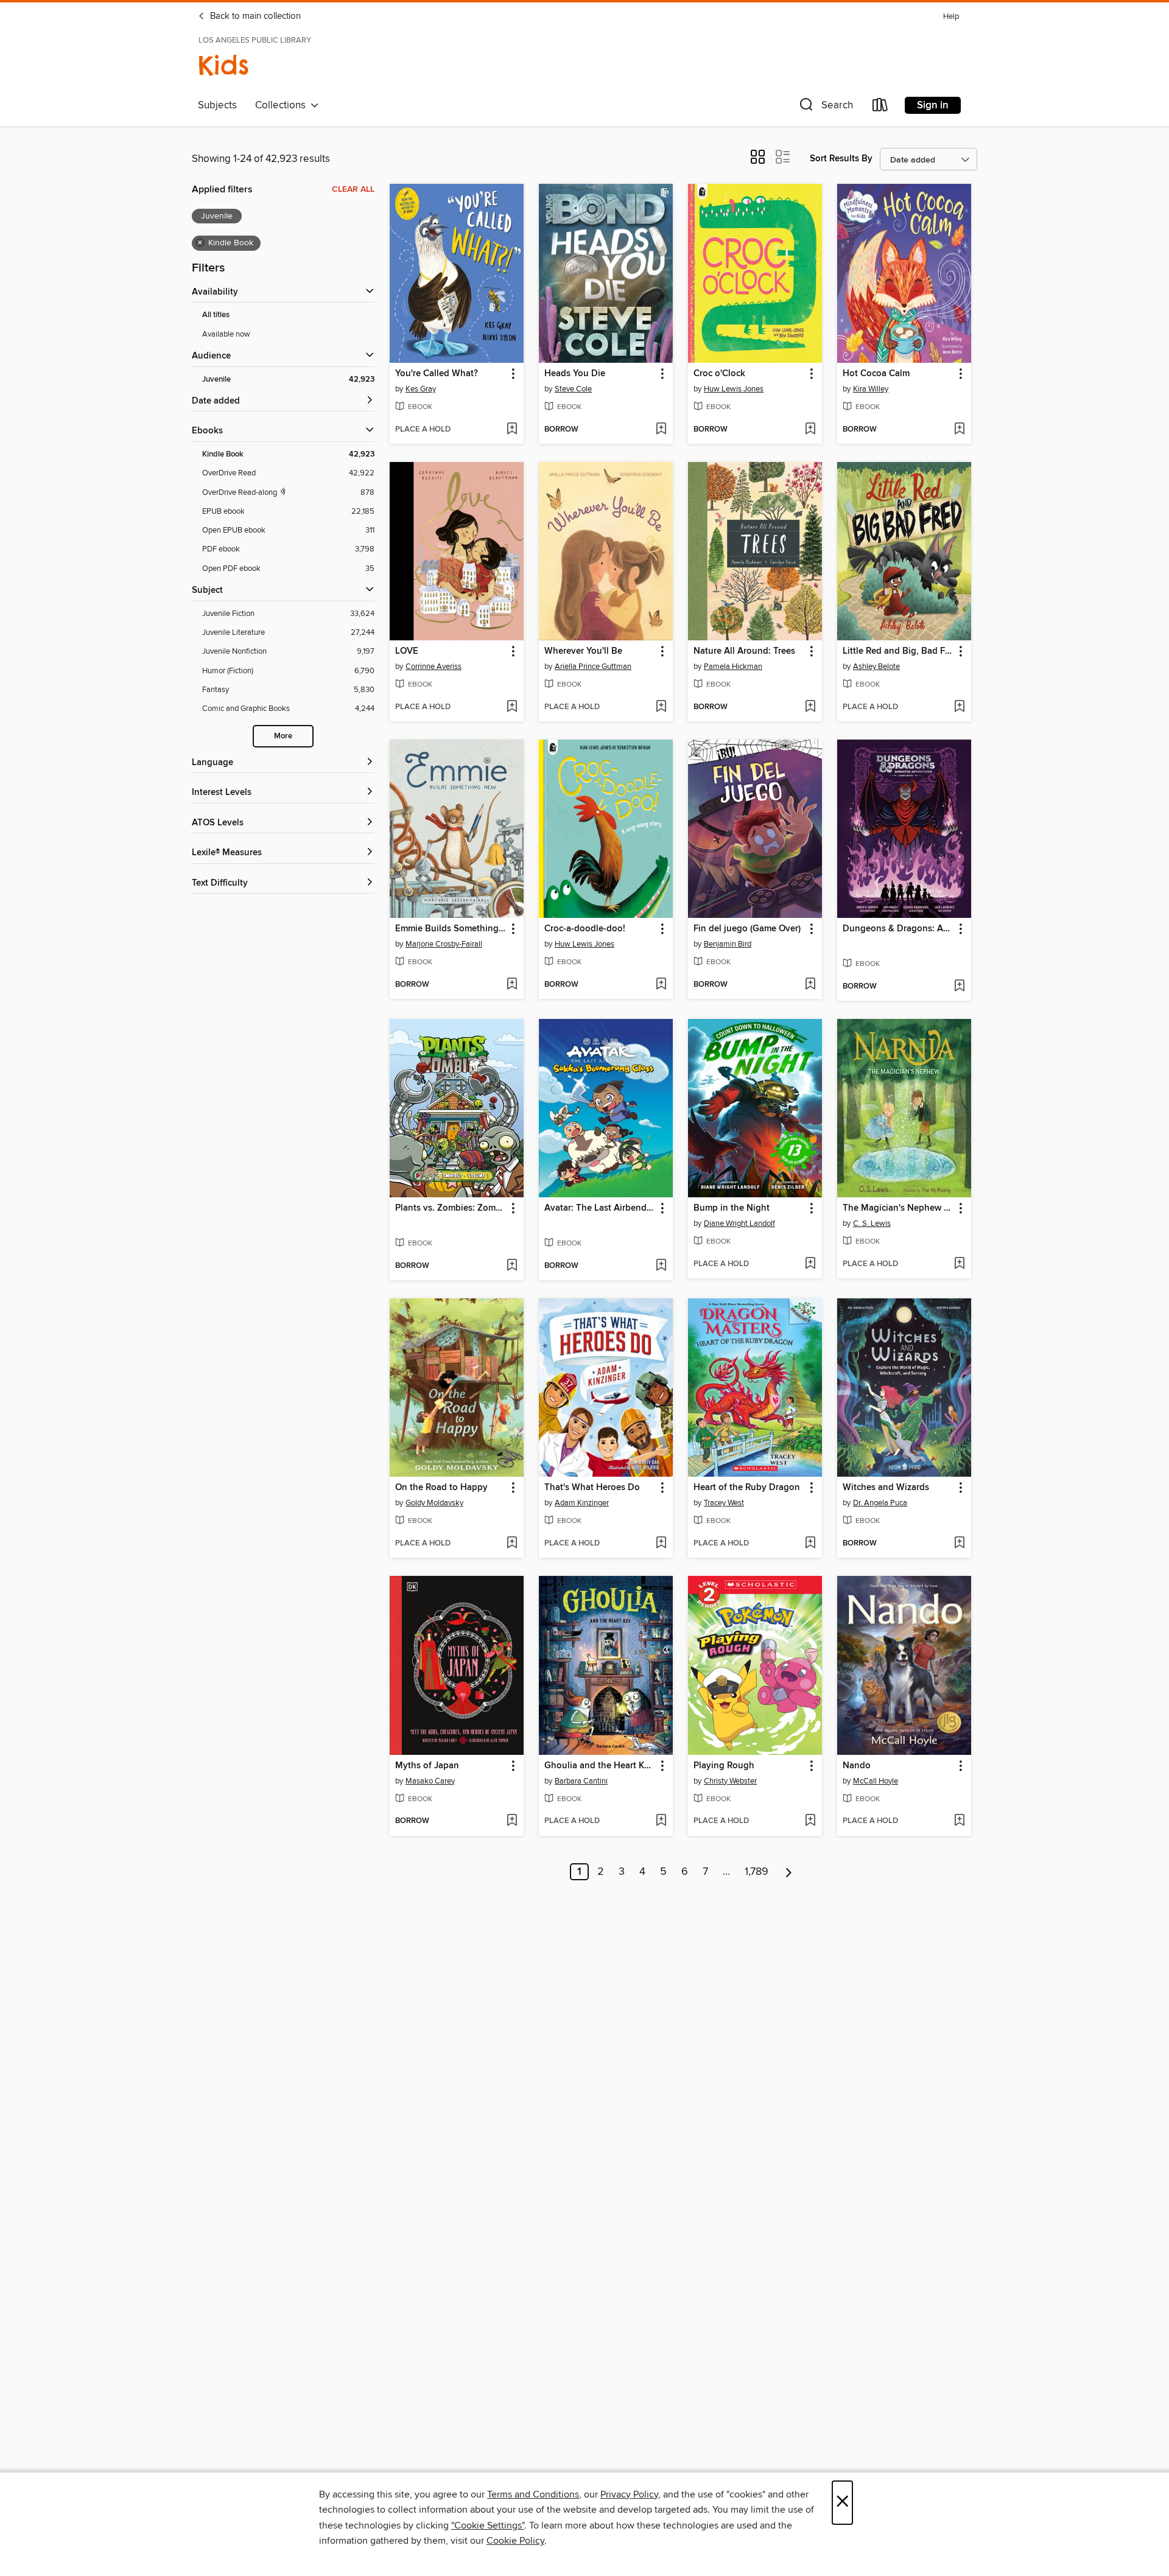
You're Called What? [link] (437, 374)
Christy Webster (730, 1781)
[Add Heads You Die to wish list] (661, 430)
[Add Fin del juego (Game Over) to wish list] (810, 985)
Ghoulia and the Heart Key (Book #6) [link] (600, 1766)
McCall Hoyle (876, 1781)
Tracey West (724, 1503)
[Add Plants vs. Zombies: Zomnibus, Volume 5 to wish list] (512, 1266)
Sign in (933, 105)
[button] (825, 107)
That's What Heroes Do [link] (592, 1488)
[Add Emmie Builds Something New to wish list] (512, 985)
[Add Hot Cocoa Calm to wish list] (959, 430)
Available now (226, 334)
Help (951, 17)
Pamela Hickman (733, 667)
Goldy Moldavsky (434, 1503)
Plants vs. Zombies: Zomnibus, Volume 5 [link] (451, 1208)
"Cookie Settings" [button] (488, 2525)
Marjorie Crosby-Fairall (444, 944)
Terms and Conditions (533, 2494)
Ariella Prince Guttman (593, 667)
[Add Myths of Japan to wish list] (512, 1821)
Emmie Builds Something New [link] (451, 929)
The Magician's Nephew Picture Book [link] (898, 1208)
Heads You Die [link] (575, 374)
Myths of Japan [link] (427, 1766)
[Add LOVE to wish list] (512, 707)
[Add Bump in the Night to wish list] (810, 1264)
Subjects (217, 105)
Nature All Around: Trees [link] (744, 651)
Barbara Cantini (581, 1781)
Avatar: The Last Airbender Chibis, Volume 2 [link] (600, 1208)
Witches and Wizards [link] (886, 1488)
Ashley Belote (876, 667)
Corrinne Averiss (434, 667)
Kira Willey (871, 389)
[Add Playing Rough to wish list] (810, 1821)
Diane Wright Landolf (739, 1223)
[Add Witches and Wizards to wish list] (959, 1544)
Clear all (353, 189)
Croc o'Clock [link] (719, 374)
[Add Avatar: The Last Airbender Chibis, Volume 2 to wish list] (661, 1266)
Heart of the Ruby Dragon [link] (747, 1488)
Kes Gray (421, 389)
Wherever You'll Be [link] (583, 651)
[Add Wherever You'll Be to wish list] (661, 707)
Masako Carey (430, 1781)
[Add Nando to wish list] (959, 1821)
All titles (216, 315)
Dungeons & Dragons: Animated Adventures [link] (898, 929)
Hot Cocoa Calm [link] (876, 374)
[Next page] (789, 1872)
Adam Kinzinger (582, 1503)
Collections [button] (283, 105)
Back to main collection (254, 16)
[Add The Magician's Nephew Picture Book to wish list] (959, 1264)
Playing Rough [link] (724, 1766)
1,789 (757, 1872)
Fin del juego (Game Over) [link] (747, 929)
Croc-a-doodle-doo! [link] (585, 929)
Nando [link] (857, 1766)
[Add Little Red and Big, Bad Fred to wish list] (959, 707)
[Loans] (880, 107)
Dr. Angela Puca (880, 1503)
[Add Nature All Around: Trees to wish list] (810, 707)
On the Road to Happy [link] (441, 1488)
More (283, 736)
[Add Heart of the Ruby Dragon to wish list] (810, 1544)
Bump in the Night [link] (732, 1208)
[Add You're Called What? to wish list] (512, 430)
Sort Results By (841, 159)
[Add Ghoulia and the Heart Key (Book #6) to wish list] (661, 1821)
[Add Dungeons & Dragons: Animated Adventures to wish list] (959, 987)
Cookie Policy (515, 2541)
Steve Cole (573, 389)
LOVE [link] (407, 651)
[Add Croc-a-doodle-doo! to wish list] (661, 985)
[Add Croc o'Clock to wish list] (810, 430)
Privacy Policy (629, 2494)
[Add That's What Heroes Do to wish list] (661, 1544)
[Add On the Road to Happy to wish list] (512, 1544)
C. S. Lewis (872, 1223)
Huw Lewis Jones (734, 389)
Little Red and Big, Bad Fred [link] (898, 651)
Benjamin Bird (728, 944)
